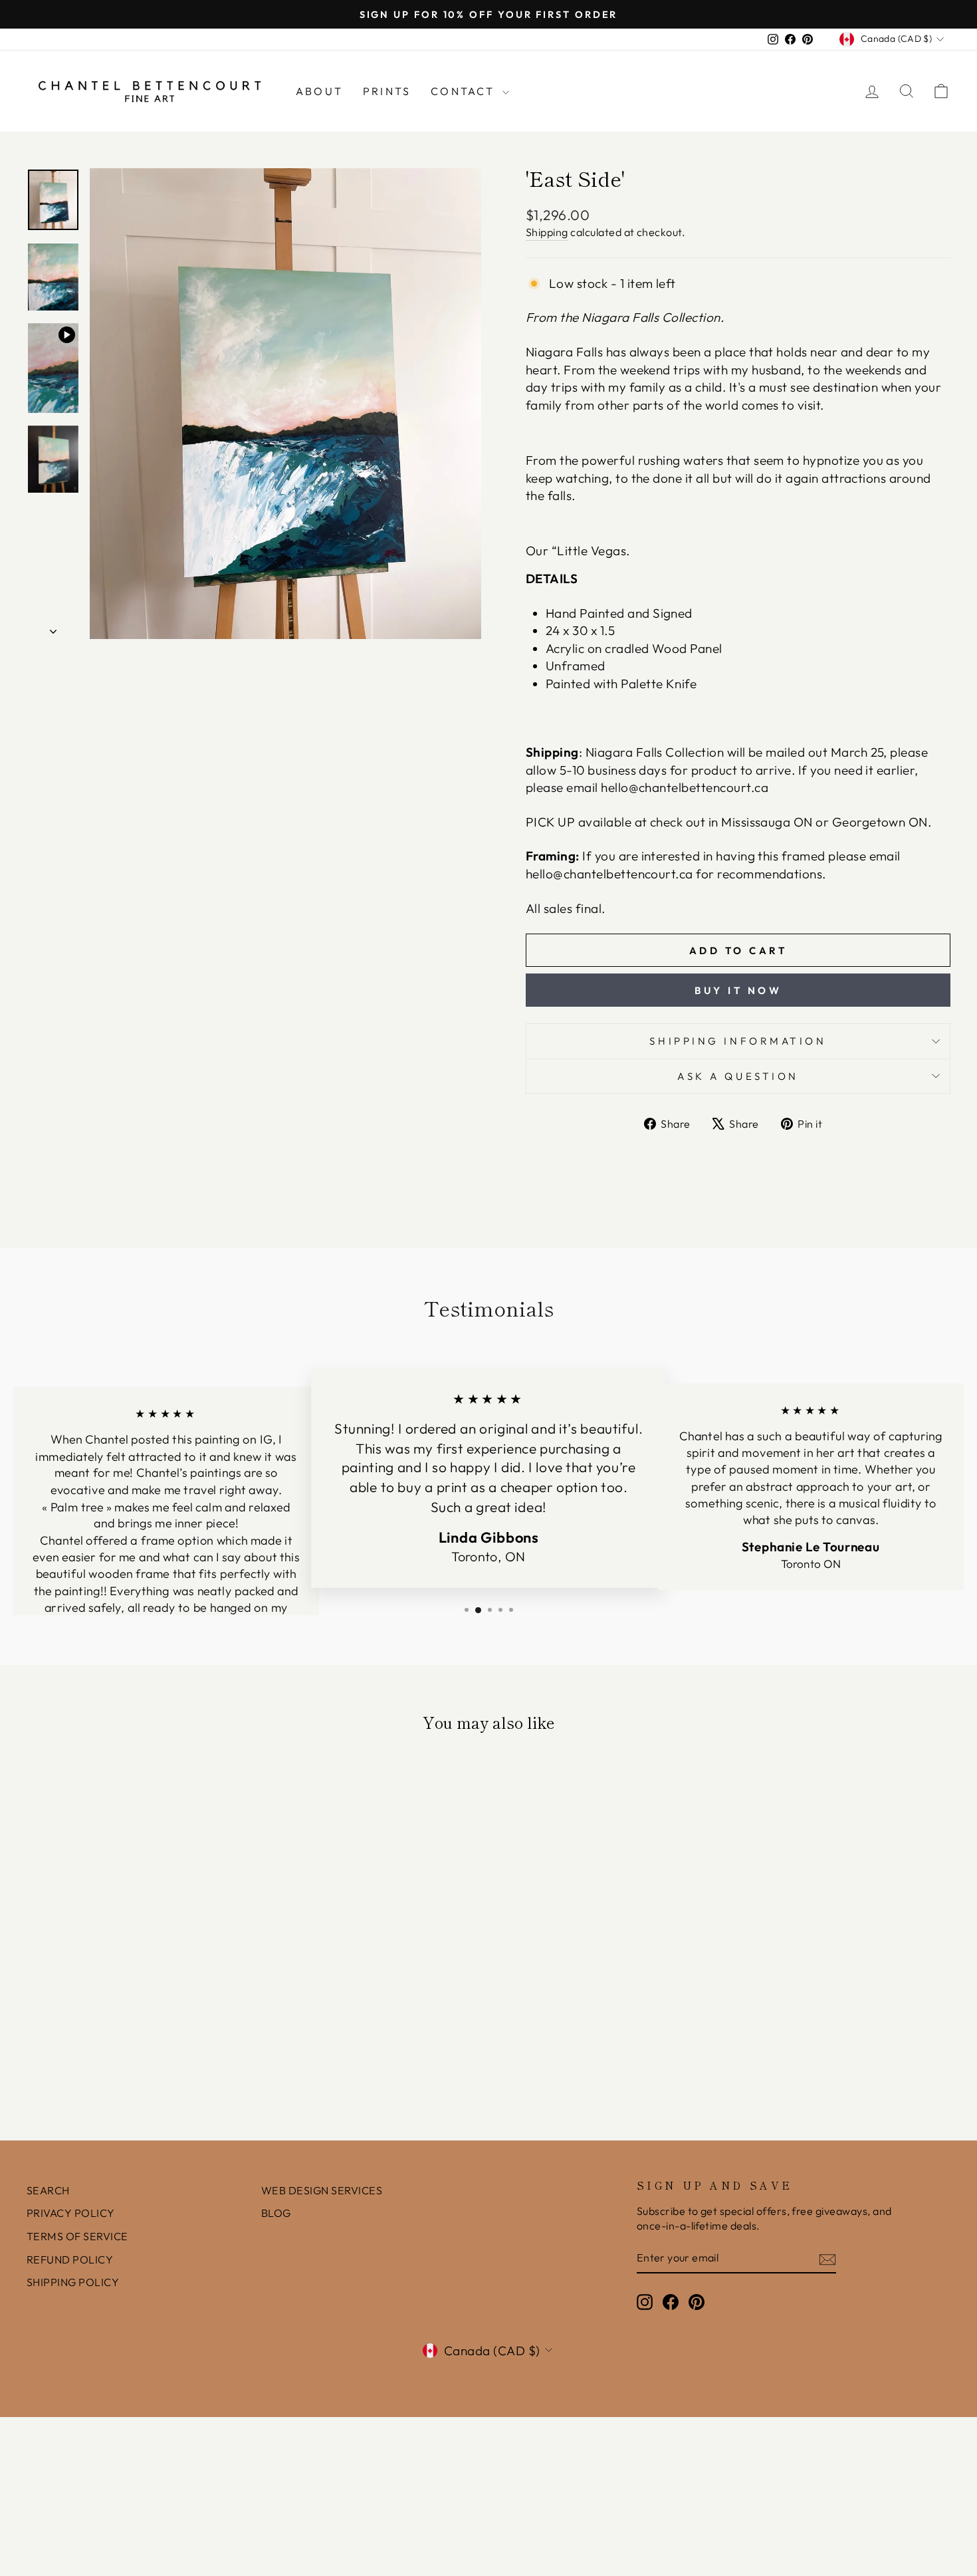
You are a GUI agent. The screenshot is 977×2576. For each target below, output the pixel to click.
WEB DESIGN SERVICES (322, 2190)
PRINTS (387, 91)
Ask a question (738, 1076)
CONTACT (465, 91)
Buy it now (738, 990)
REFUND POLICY (70, 2259)
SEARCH (48, 2190)
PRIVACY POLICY (71, 2213)
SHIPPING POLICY (73, 2282)
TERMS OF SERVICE (77, 2236)
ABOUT (319, 91)
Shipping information (738, 1041)
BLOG (276, 2213)
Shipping (547, 232)
